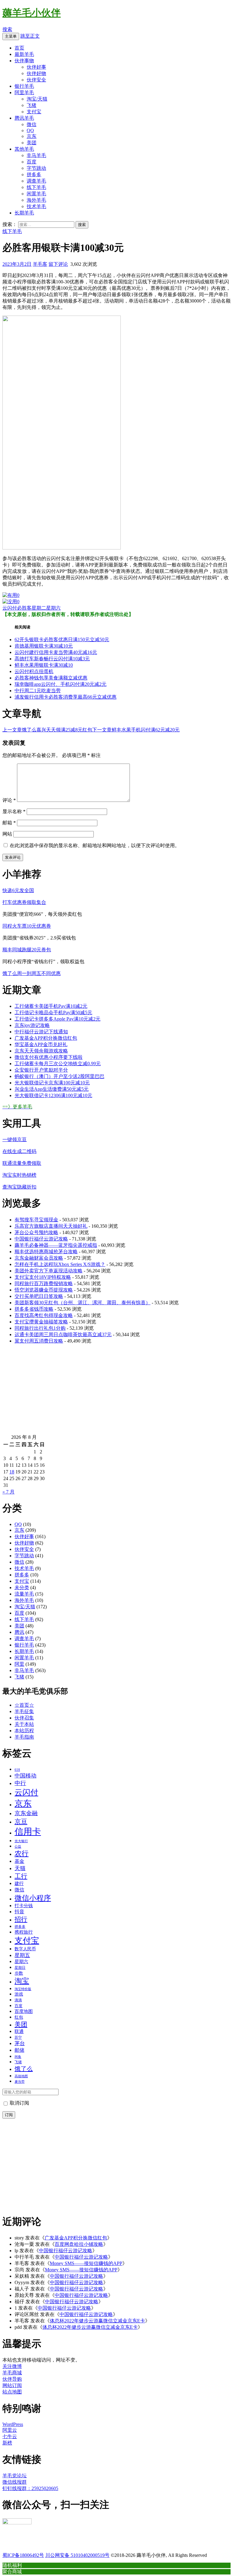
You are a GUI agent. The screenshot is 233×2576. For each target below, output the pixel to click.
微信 (32, 124)
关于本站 (24, 1724)
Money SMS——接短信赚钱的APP (86, 2263)
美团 (32, 143)
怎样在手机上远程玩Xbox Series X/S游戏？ (60, 1264)
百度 (32, 162)
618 (17, 1770)
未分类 (22, 1587)
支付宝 (34, 112)
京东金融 (26, 1813)
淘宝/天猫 (37, 99)
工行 (21, 1876)
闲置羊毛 (36, 194)
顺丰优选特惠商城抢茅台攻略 (46, 1252)
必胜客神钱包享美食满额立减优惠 (51, 678)
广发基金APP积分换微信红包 (46, 1038)
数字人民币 (25, 1949)
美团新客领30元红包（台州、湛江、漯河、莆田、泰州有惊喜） (83, 1303)
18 (12, 1472)
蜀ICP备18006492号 (23, 2555)
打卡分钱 (24, 1906)
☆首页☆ (24, 1705)
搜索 (7, 29)
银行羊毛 (24, 86)
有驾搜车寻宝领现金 (36, 1220)
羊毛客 (40, 264)
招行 (21, 1919)
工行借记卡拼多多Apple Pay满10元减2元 (57, 1019)
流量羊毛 (24, 1594)
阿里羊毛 (24, 92)
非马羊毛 (36, 155)
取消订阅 (19, 2103)
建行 (19, 1883)
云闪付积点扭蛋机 (34, 671)
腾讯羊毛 (24, 118)
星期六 (53, 608)
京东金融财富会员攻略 (39, 1258)
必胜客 (24, 608)
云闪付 (10, 608)
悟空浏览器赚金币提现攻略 (44, 1290)
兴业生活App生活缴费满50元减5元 (52, 1089)
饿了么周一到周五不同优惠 (32, 973)
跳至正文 (30, 36)
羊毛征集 (24, 1711)
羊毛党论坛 (15, 2476)
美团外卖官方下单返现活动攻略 (49, 1271)
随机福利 (12, 2565)
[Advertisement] (116, 1392)
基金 (19, 1861)
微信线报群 (15, 2482)
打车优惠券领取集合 (24, 902)
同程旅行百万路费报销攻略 (44, 1283)
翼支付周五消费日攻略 (39, 1341)
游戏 (19, 1994)
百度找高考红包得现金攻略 (44, 1315)
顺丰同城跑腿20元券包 (27, 950)
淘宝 (22, 1981)
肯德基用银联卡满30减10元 (44, 646)
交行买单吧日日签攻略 (39, 1296)
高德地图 (21, 2076)
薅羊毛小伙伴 (32, 13)
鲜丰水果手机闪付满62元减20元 (136, 730)
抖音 (19, 1912)
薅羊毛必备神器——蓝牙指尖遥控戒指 (56, 1245)
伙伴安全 (36, 80)
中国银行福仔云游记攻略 (41, 1239)
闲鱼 (18, 2057)
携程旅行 (24, 1932)
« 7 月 (8, 1492)
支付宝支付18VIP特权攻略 (43, 1277)
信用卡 (28, 1832)
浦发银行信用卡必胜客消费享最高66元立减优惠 (66, 697)
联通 (19, 2031)
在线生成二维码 (19, 1151)
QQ (30, 130)
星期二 (39, 608)
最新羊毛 (24, 54)
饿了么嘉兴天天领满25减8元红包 (47, 730)
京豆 (21, 1822)
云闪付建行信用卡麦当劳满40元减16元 (56, 652)
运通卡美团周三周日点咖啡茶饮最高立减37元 (63, 1334)
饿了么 (24, 2069)
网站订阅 (12, 2385)
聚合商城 (12, 2571)
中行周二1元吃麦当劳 (38, 691)
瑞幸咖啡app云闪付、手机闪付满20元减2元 (61, 684)
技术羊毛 (36, 206)
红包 (19, 2017)
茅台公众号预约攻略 (36, 1232)
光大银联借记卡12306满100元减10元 (53, 1095)
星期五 (22, 1955)
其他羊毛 (24, 149)
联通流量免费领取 (22, 1163)
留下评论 (58, 264)
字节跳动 (36, 168)
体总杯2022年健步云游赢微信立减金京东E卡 (97, 2321)
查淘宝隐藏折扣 (19, 1187)
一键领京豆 (15, 1139)
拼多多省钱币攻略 (34, 1309)
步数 (19, 1973)
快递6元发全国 (18, 890)
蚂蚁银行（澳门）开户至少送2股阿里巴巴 (59, 1076)
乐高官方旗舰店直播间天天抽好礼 (51, 1226)
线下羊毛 (36, 187)
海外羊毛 (36, 200)
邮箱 (9, 823)
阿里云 (10, 2430)
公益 (18, 1846)
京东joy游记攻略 (32, 1025)
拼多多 (34, 174)
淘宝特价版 (23, 1989)
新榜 (7, 2443)
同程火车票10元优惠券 (27, 926)
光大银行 (21, 1841)
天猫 (20, 1868)
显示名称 (14, 811)
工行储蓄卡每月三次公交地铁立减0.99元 (58, 1064)
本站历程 (24, 1731)
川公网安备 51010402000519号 (77, 2555)
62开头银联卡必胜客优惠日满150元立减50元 (62, 640)
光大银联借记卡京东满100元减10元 (52, 1083)
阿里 (19, 1664)
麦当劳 (20, 2082)
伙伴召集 (24, 1718)
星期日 (20, 1968)
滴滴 (18, 2000)
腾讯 (19, 1632)
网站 (7, 834)
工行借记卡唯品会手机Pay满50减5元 (53, 1013)
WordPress (13, 2424)
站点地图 (12, 2392)
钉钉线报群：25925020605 (30, 2488)
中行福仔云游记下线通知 (41, 1032)
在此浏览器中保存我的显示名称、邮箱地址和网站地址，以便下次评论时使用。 (95, 845)
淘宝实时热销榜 (19, 1175)
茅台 (20, 2043)
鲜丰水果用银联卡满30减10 (44, 665)
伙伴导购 (12, 2379)
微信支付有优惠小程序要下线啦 (49, 1057)
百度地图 (24, 2011)
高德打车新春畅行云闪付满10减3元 (52, 659)
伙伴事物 (24, 61)
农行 (22, 1854)
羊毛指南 (24, 1737)
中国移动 (25, 1776)
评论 (9, 800)
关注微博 (12, 2366)
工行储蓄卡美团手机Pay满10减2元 (51, 1006)
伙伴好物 (36, 73)
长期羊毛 (24, 213)
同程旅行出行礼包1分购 (40, 1328)
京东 (32, 136)
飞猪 (32, 105)
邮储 (19, 2050)
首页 (19, 48)
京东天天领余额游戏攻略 (41, 1051)
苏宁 (18, 2037)
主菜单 (11, 36)
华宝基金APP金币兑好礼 (41, 1044)
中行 (20, 1783)
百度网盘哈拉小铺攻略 (79, 2244)
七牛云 (10, 2436)
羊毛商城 (12, 2373)
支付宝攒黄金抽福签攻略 (41, 1322)
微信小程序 (33, 1898)
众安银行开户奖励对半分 (41, 1070)
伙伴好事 (36, 67)
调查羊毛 (36, 181)
